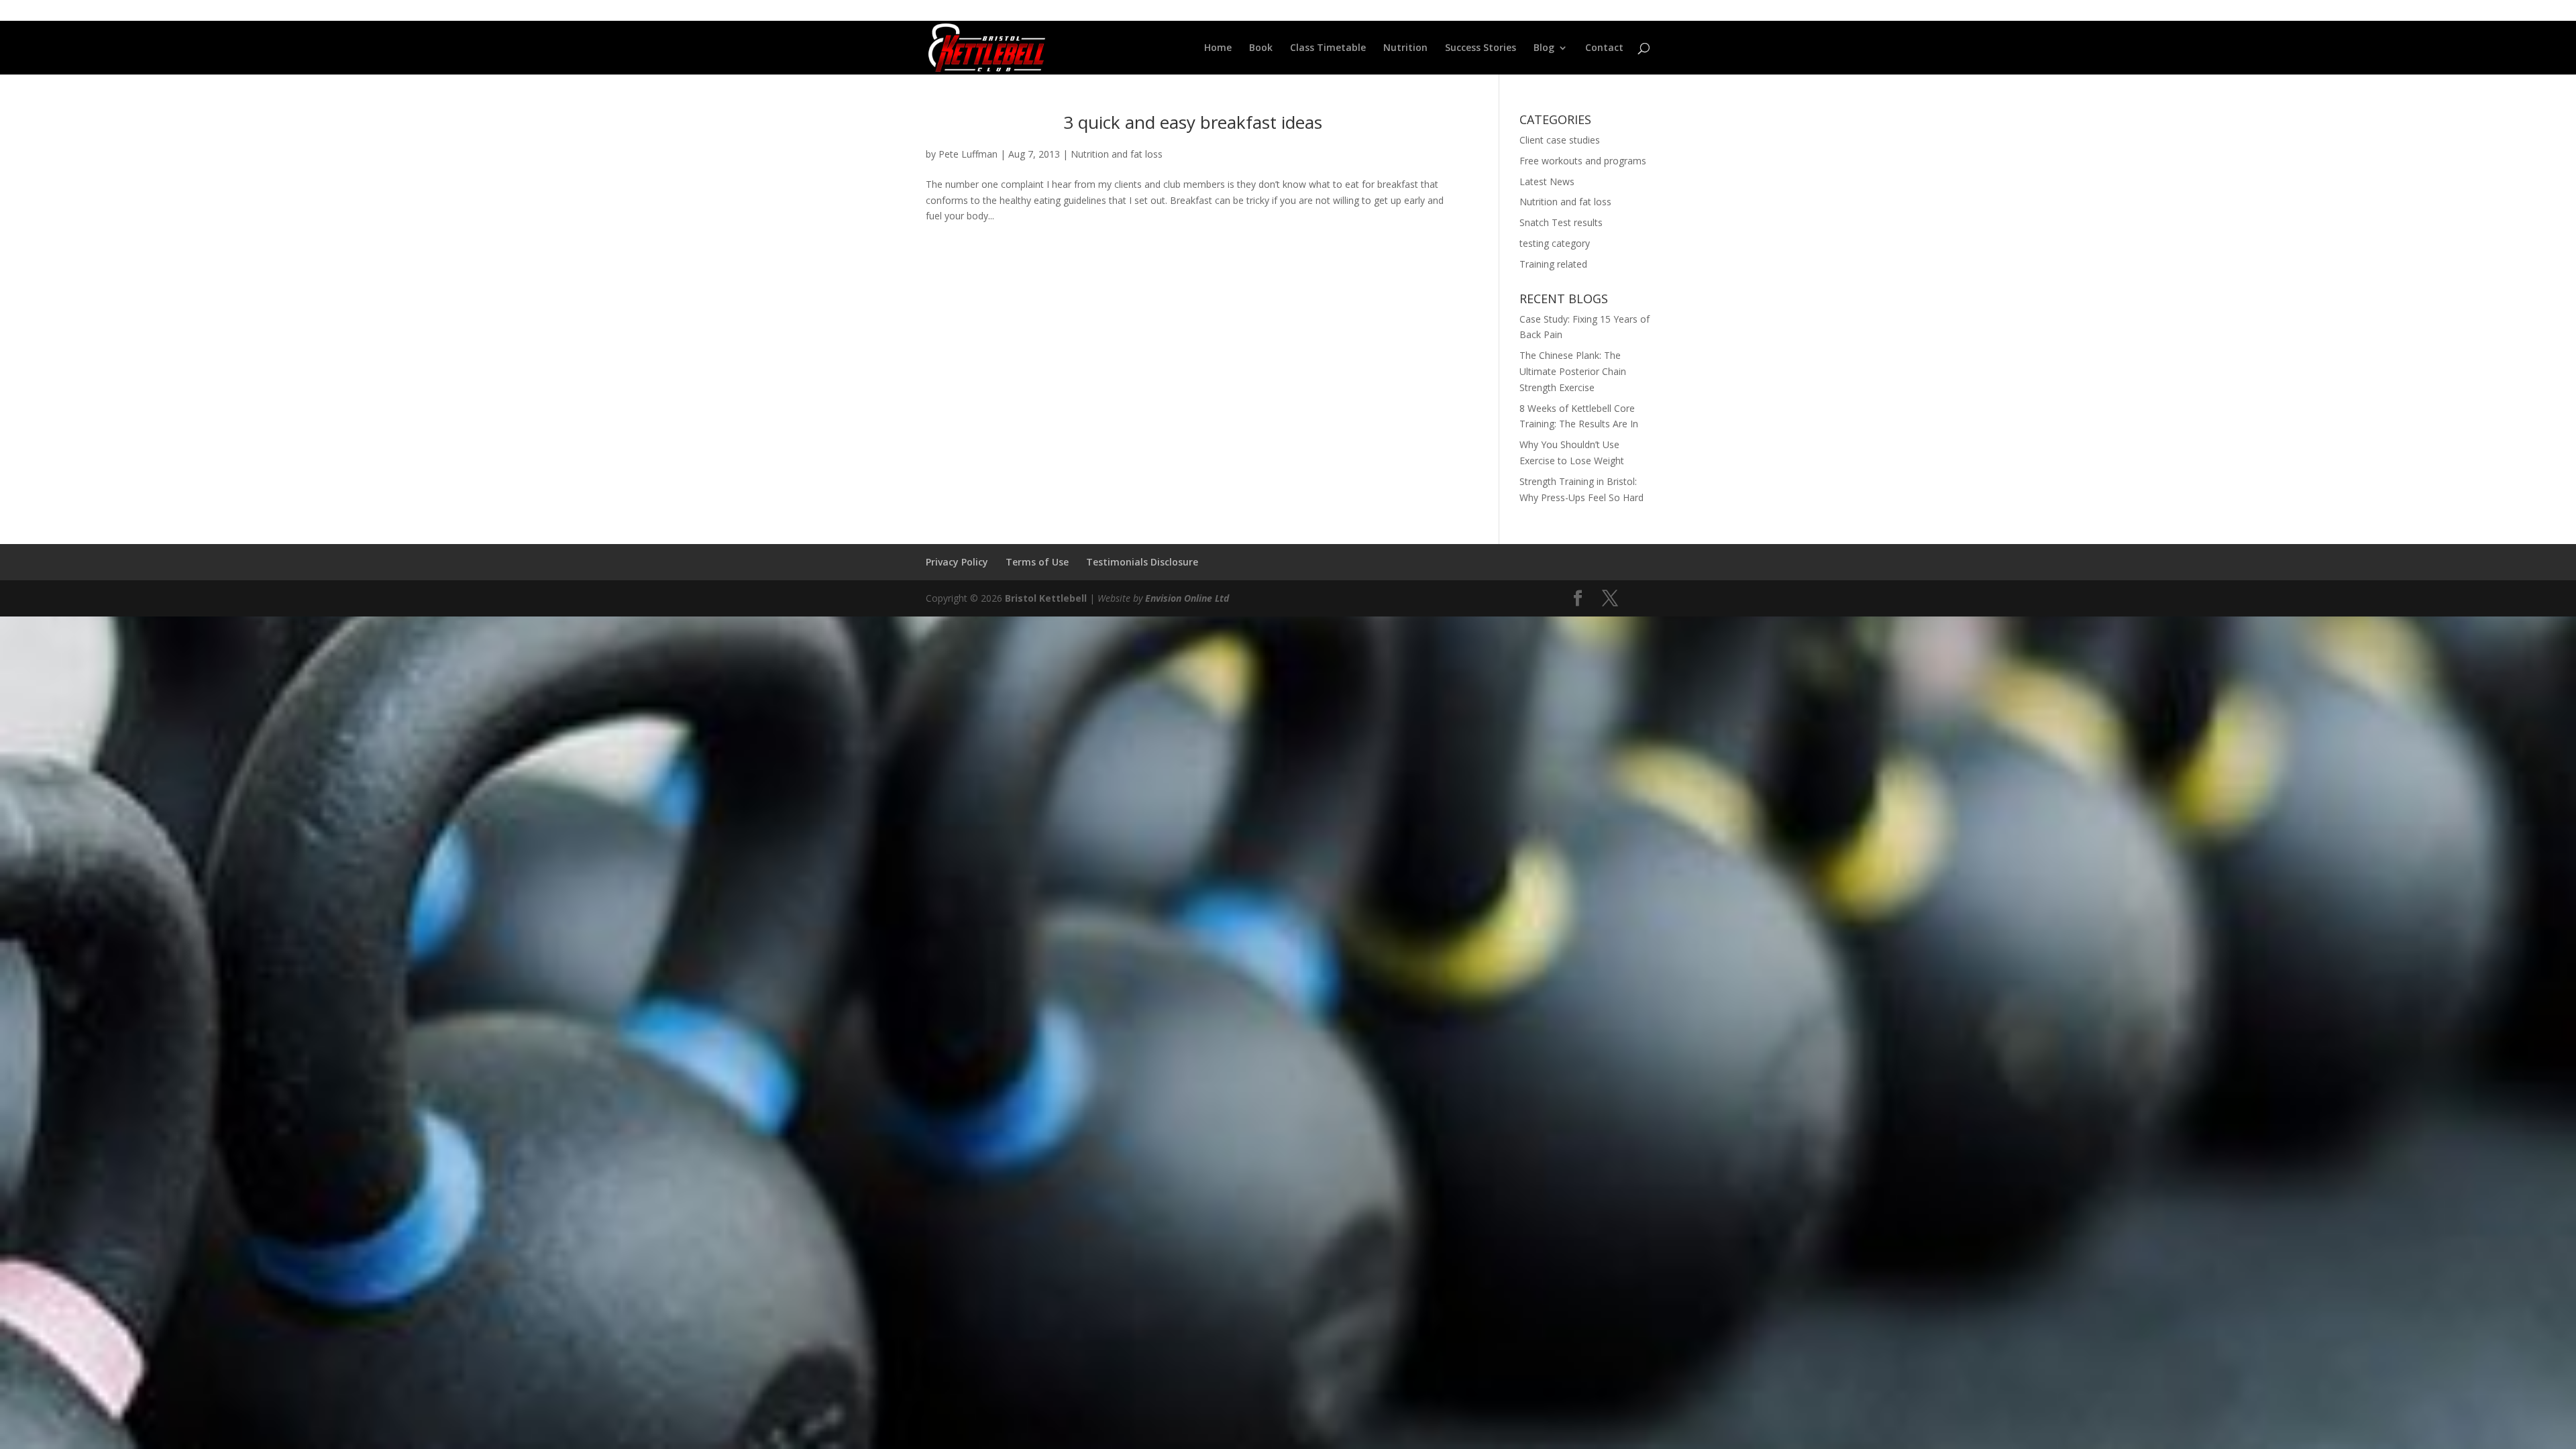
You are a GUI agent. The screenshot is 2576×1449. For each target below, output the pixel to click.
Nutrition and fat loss (1117, 154)
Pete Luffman (968, 154)
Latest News (1547, 181)
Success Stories (1481, 48)
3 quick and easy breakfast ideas (1193, 122)
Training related (1553, 264)
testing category (1555, 243)
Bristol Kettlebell (1046, 598)
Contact (1604, 48)
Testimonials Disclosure (1142, 562)
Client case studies (1560, 140)
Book (1261, 48)
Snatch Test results (1561, 222)
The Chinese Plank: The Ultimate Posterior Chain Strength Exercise (1573, 371)
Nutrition (1405, 48)
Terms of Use (1037, 562)
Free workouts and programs (1583, 161)
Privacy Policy (957, 562)
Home (1218, 48)
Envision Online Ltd (1187, 598)
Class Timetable (1328, 48)
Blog (1544, 48)
